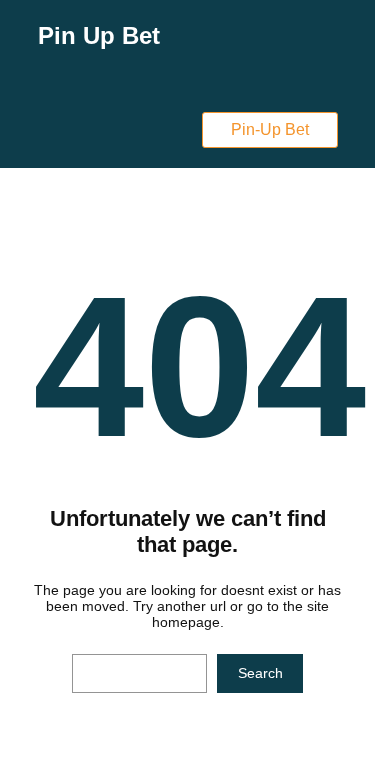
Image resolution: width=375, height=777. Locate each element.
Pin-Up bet (270, 129)
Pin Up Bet (99, 35)
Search (260, 673)
